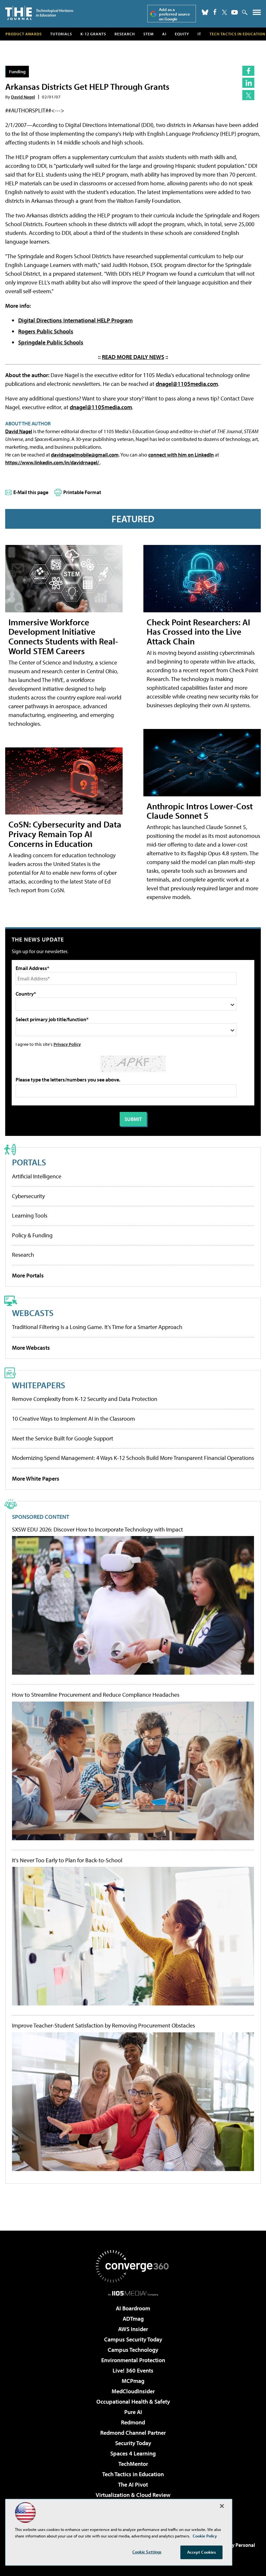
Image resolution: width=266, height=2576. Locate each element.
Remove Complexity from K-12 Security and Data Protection (85, 1399)
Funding (17, 71)
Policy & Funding (32, 1235)
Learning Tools (30, 1215)
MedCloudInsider (133, 2391)
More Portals (28, 1275)
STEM (149, 34)
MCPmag (133, 2381)
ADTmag (133, 2319)
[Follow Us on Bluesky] (205, 12)
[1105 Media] (133, 2293)
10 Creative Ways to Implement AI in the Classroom (73, 1419)
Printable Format (82, 492)
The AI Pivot (133, 2484)
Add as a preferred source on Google (175, 14)
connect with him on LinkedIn (181, 455)
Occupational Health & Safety (133, 2402)
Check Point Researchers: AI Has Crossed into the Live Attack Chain (198, 632)
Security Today (133, 2443)
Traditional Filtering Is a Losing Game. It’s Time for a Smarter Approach (97, 1327)
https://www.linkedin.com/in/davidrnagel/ (53, 462)
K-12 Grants (93, 34)
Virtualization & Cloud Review (133, 2495)
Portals (29, 1162)
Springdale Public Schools (51, 342)
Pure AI (133, 2412)
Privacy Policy (67, 1044)
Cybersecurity (28, 1196)
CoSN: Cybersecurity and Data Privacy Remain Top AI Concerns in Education (65, 834)
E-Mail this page (31, 492)
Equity (182, 34)
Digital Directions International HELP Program (75, 320)
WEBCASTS (33, 1313)
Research (125, 34)
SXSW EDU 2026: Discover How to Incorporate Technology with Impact (97, 1530)
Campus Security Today (133, 2339)
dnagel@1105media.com (187, 384)
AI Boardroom (133, 2308)
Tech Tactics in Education (133, 2474)
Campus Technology (133, 2350)
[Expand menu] (257, 14)
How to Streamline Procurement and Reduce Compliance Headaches (96, 1695)
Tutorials (61, 34)
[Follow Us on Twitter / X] (224, 12)
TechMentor (133, 2464)
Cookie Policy (205, 2536)
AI (164, 34)
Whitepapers (39, 1385)
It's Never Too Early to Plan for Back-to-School (67, 1860)
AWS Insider (133, 2329)
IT (199, 34)
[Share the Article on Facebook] (248, 71)
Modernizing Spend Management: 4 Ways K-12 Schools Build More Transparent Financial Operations (133, 1458)
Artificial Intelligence (37, 1176)
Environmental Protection (133, 2360)
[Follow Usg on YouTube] (235, 12)
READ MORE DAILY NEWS (133, 357)
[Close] (222, 2506)
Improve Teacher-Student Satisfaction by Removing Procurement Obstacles (103, 2026)
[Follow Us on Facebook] (215, 12)
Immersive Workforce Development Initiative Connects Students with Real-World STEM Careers (63, 636)
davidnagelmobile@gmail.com (85, 455)
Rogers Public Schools (46, 331)
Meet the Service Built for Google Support (63, 1438)
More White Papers (36, 1479)
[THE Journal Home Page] (39, 13)
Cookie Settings (147, 2552)
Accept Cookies (202, 2552)
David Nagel (23, 97)
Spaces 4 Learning (133, 2453)
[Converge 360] (133, 2266)
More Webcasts (31, 1348)
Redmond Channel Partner (133, 2433)
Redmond (133, 2422)
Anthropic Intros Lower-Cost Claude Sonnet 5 (200, 811)
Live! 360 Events (133, 2370)
